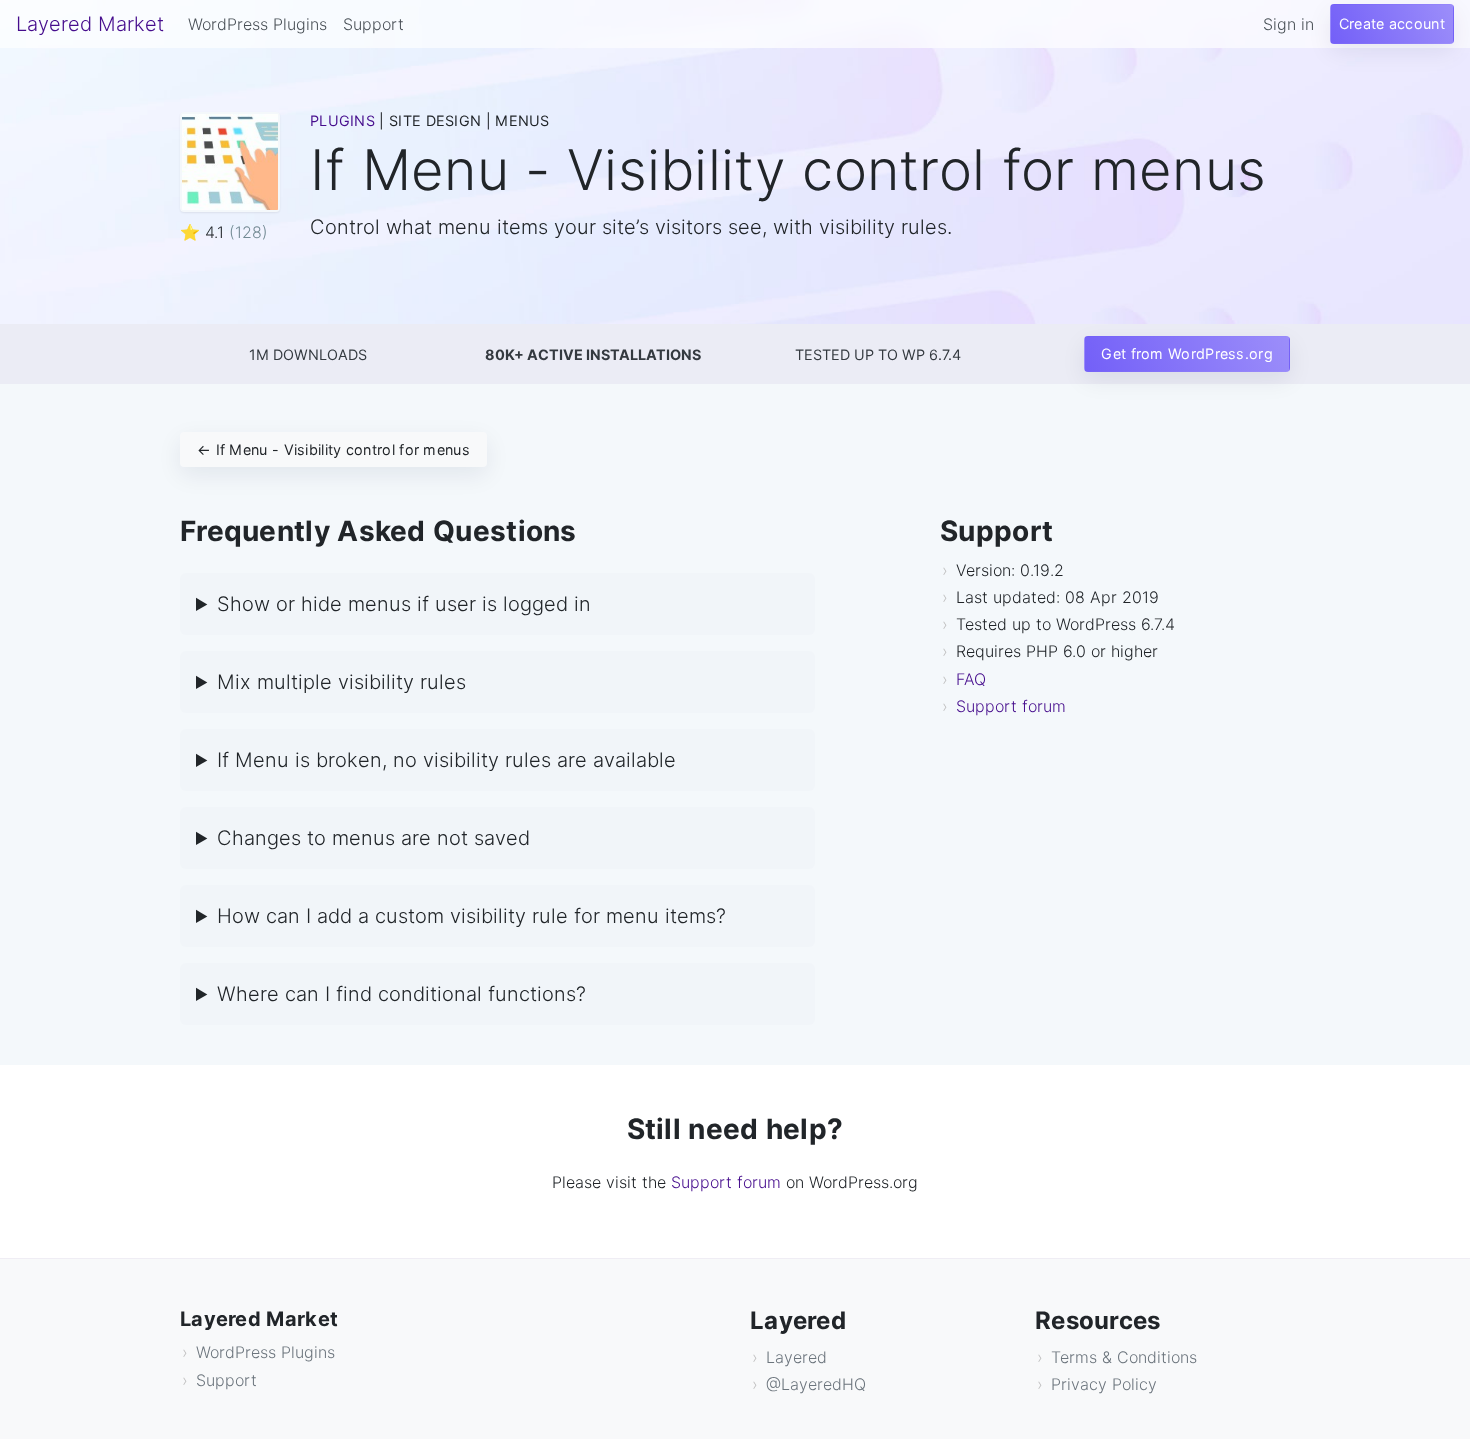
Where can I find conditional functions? (401, 994)
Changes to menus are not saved (373, 838)
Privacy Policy (1104, 1384)
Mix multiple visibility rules (341, 682)
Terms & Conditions (1124, 1357)
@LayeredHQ (816, 1384)
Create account (1392, 23)
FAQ (971, 679)
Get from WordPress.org (1187, 353)
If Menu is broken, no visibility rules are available (446, 760)
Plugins (342, 120)
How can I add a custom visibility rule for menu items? (471, 916)
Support (373, 24)
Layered (796, 1357)
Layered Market (90, 24)
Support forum (1020, 706)
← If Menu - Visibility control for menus (333, 449)
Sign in (1288, 24)
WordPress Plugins (257, 24)
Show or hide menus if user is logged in (404, 604)
